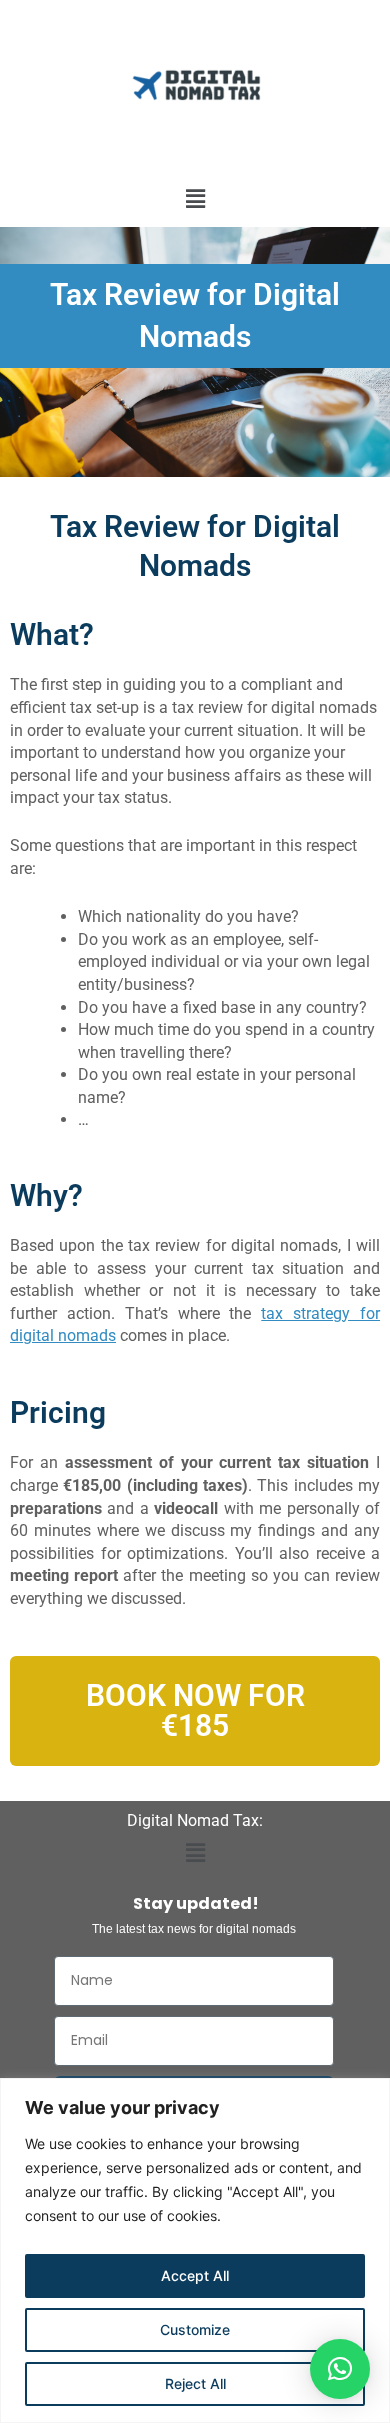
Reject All (195, 2383)
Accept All (195, 2275)
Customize (195, 2329)
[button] (195, 198)
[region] (195, 2250)
